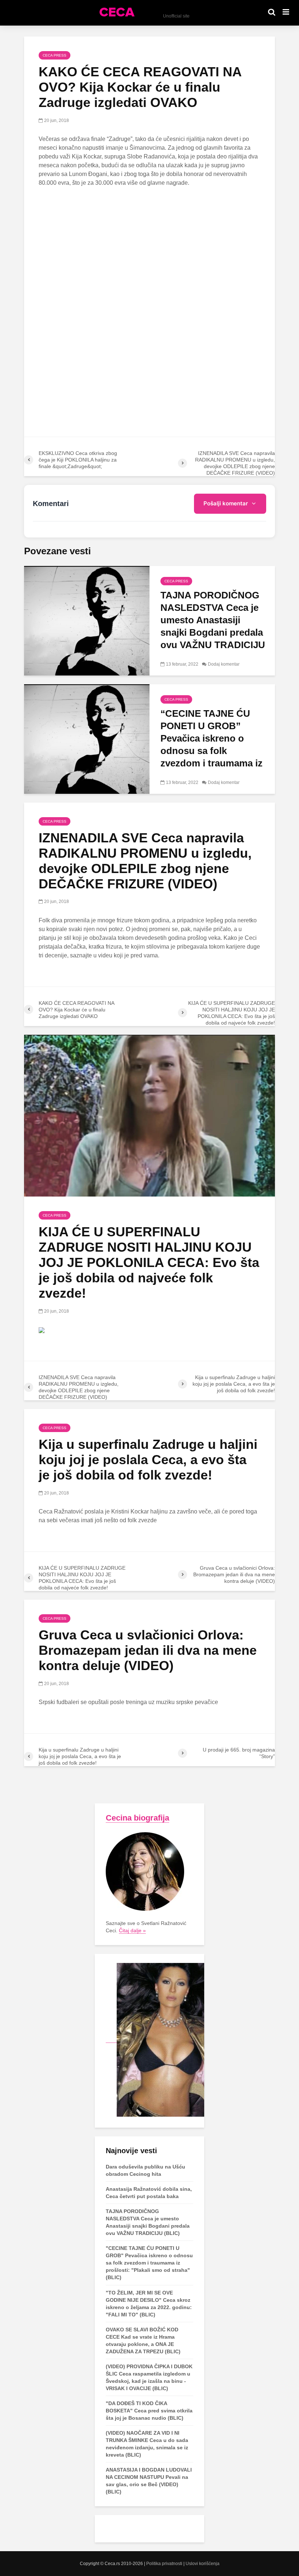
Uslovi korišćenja (203, 2564)
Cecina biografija (137, 1818)
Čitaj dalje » (132, 1930)
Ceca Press (55, 55)
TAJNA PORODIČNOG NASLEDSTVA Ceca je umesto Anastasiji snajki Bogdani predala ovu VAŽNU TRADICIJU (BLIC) (213, 626)
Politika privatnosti (164, 2564)
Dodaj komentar (224, 664)
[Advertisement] (149, 248)
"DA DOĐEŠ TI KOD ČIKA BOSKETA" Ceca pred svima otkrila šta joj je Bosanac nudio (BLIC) (149, 2411)
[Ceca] (155, 2040)
